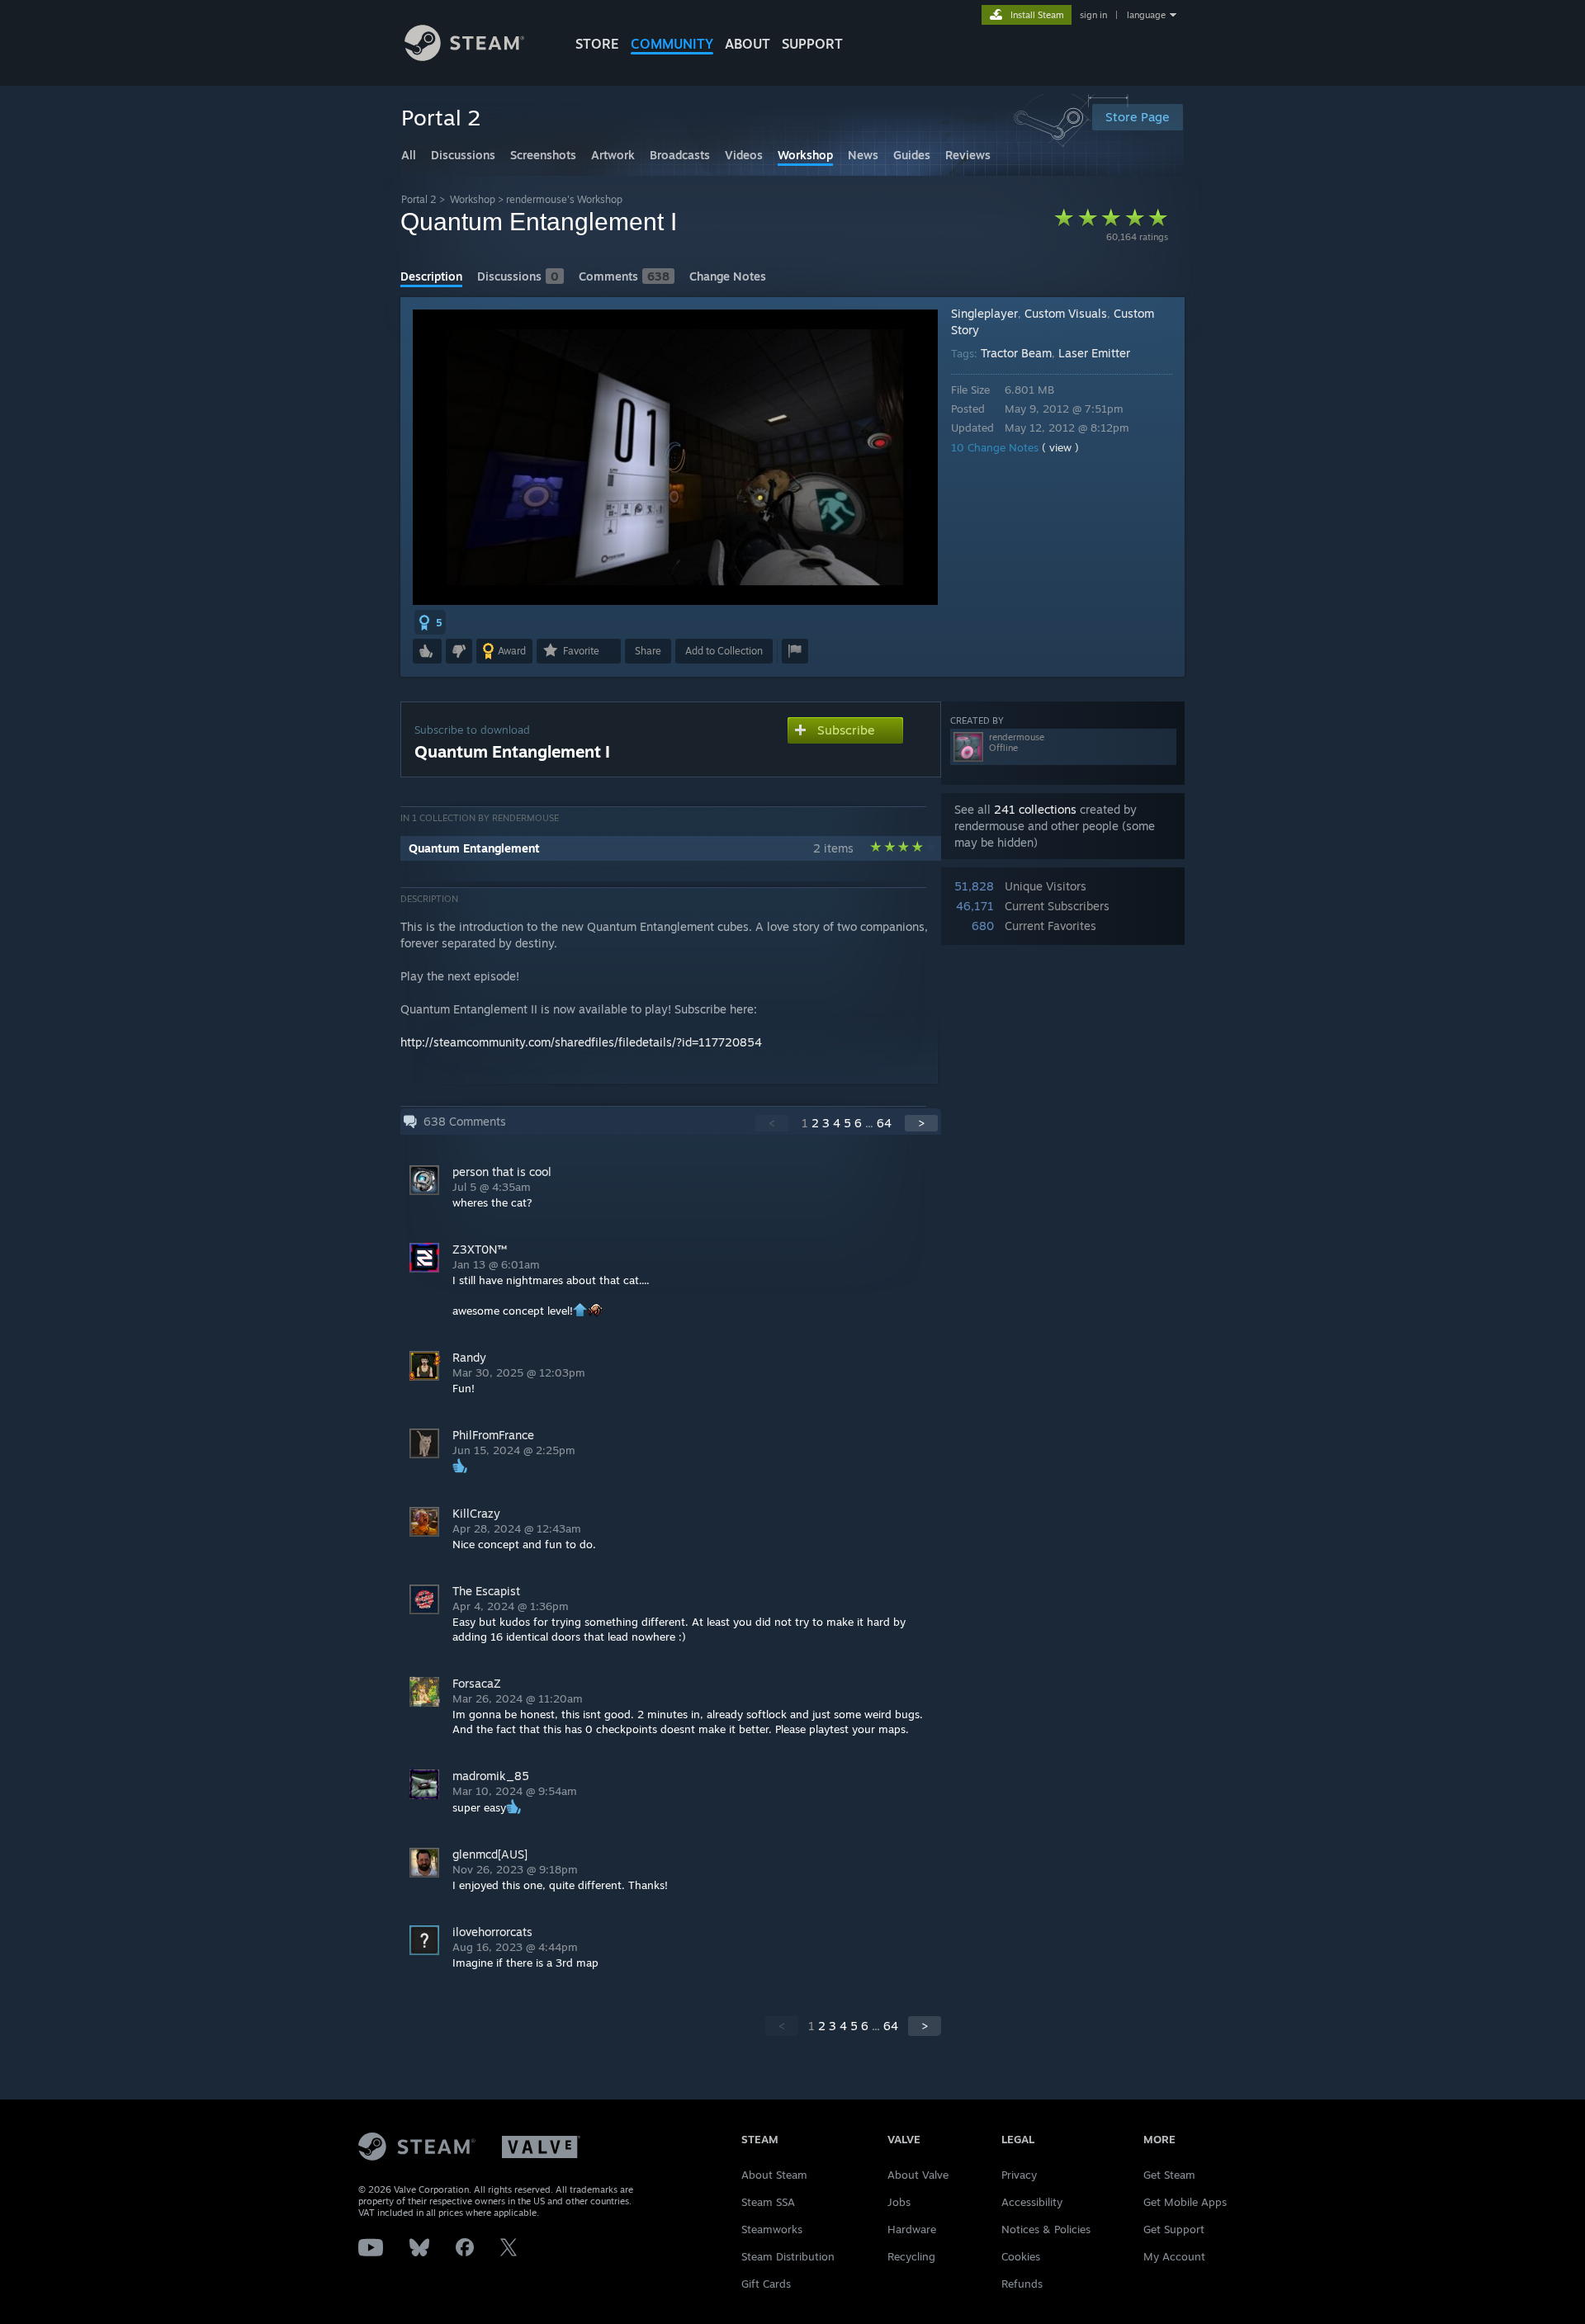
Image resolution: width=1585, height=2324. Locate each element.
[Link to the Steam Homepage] (464, 57)
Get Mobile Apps (1185, 2202)
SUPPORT (812, 44)
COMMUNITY (672, 44)
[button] (430, 622)
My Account (1174, 2256)
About (748, 44)
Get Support (1174, 2229)
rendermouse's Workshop (564, 199)
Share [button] (648, 651)
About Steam (774, 2175)
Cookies (1021, 2256)
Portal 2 (419, 199)
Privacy (1019, 2175)
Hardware (912, 2229)
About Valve (918, 2175)
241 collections (1035, 809)
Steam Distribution (788, 2256)
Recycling (911, 2256)
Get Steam (1169, 2175)
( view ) (1060, 447)
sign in (1093, 15)
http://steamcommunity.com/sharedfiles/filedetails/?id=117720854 (581, 1042)
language (1146, 15)
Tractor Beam (1016, 353)
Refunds (1022, 2284)
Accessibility (1032, 2202)
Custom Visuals (1066, 313)
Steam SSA (768, 2202)
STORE (597, 44)
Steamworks (772, 2229)
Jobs (899, 2202)
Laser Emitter (1094, 353)
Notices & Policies (1046, 2229)
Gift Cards (766, 2284)
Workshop (473, 199)
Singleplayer (984, 313)
